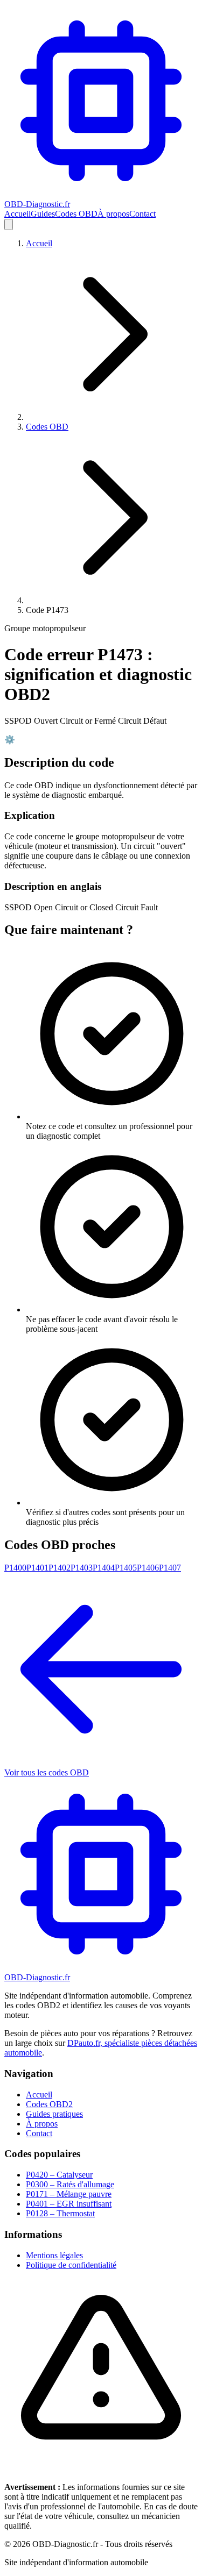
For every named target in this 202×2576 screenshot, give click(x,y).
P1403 (82, 1568)
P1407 (170, 1568)
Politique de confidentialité (71, 2265)
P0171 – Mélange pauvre (69, 2194)
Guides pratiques (54, 2114)
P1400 (15, 1568)
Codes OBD (76, 214)
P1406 (148, 1568)
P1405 (126, 1568)
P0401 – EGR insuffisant (69, 2204)
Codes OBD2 (49, 2104)
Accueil (18, 214)
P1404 (104, 1568)
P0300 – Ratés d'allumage (70, 2184)
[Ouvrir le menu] (9, 224)
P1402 (60, 1568)
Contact (142, 214)
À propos (113, 214)
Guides (43, 214)
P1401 (37, 1568)
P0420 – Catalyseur (59, 2175)
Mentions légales (54, 2255)
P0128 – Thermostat (60, 2213)
